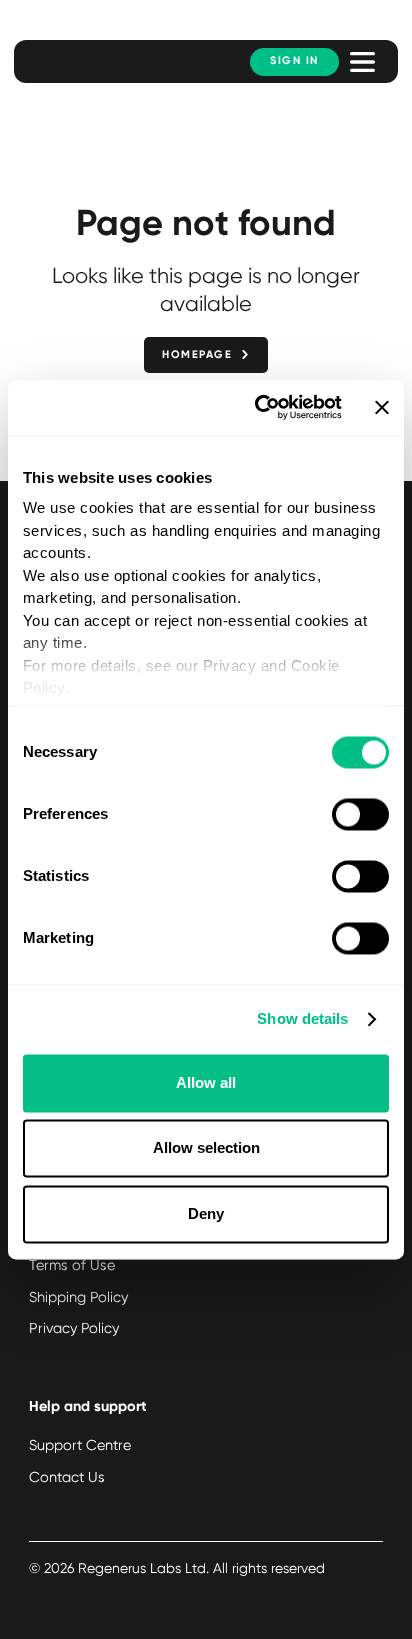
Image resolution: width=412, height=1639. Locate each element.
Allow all (206, 1082)
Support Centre (80, 1445)
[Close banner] (382, 408)
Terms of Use (72, 1265)
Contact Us (67, 1477)
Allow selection (206, 1148)
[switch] (360, 814)
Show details (302, 1019)
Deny (206, 1213)
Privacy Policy (74, 1328)
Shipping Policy (78, 1297)
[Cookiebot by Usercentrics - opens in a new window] (258, 407)
